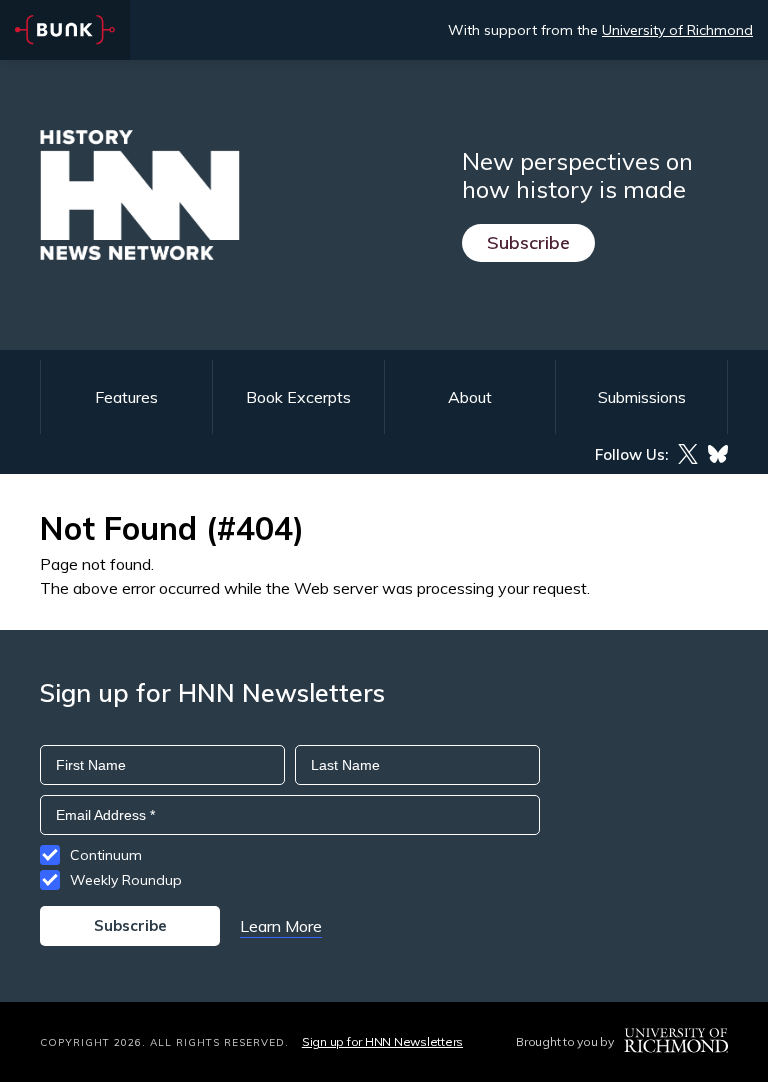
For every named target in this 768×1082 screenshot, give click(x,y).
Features (126, 397)
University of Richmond (677, 30)
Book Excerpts (298, 397)
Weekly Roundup (126, 880)
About (470, 397)
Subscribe (528, 242)
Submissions (642, 397)
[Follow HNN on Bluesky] (718, 454)
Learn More (281, 926)
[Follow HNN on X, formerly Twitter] (688, 454)
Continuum (106, 855)
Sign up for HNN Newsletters (382, 1041)
